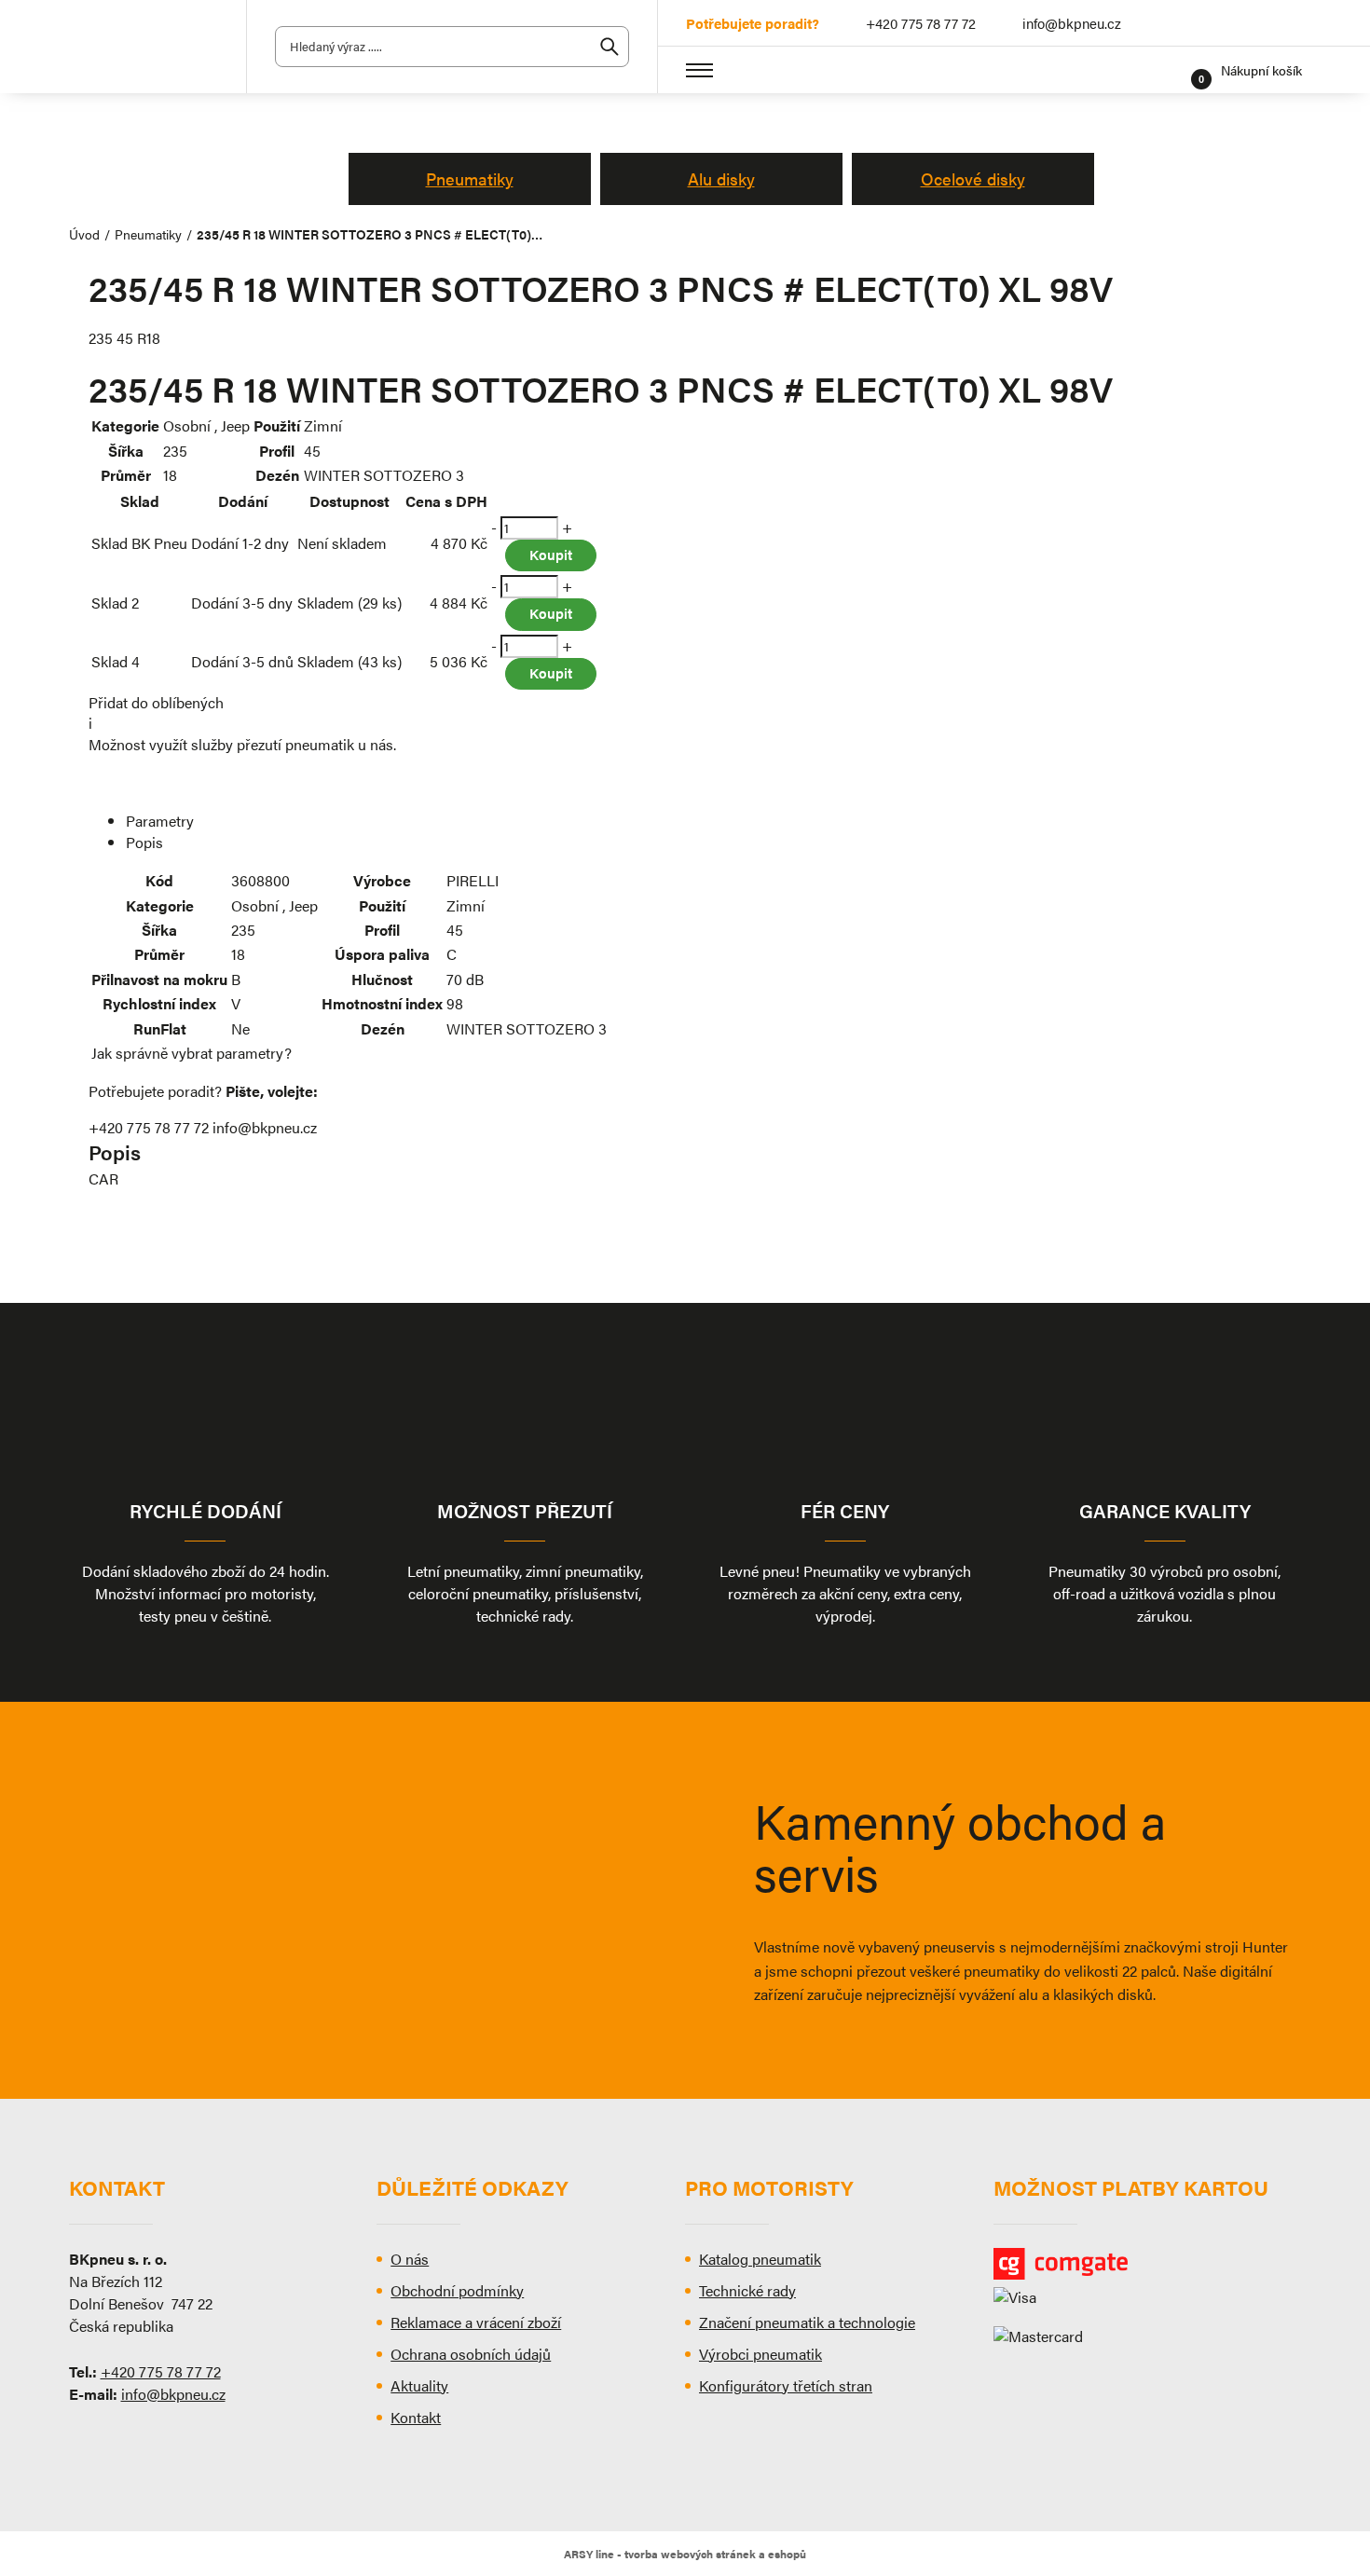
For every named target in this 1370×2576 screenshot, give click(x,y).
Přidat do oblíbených (156, 702)
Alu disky (721, 178)
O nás (410, 2259)
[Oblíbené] (1171, 70)
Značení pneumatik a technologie (807, 2322)
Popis (144, 842)
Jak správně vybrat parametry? (192, 1053)
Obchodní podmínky (457, 2290)
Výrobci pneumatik (760, 2354)
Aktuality (419, 2385)
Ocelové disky (973, 178)
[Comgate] (1148, 2264)
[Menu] (700, 70)
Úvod (84, 234)
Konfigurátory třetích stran (786, 2385)
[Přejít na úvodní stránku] (144, 47)
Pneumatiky (470, 178)
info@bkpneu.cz (1072, 23)
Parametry (160, 821)
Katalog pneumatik (760, 2259)
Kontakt (416, 2417)
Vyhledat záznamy (610, 47)
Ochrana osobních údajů (471, 2354)
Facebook (1290, 23)
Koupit (551, 554)
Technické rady (747, 2290)
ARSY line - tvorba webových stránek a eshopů (685, 2554)
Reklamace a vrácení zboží (476, 2322)
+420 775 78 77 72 (921, 23)
